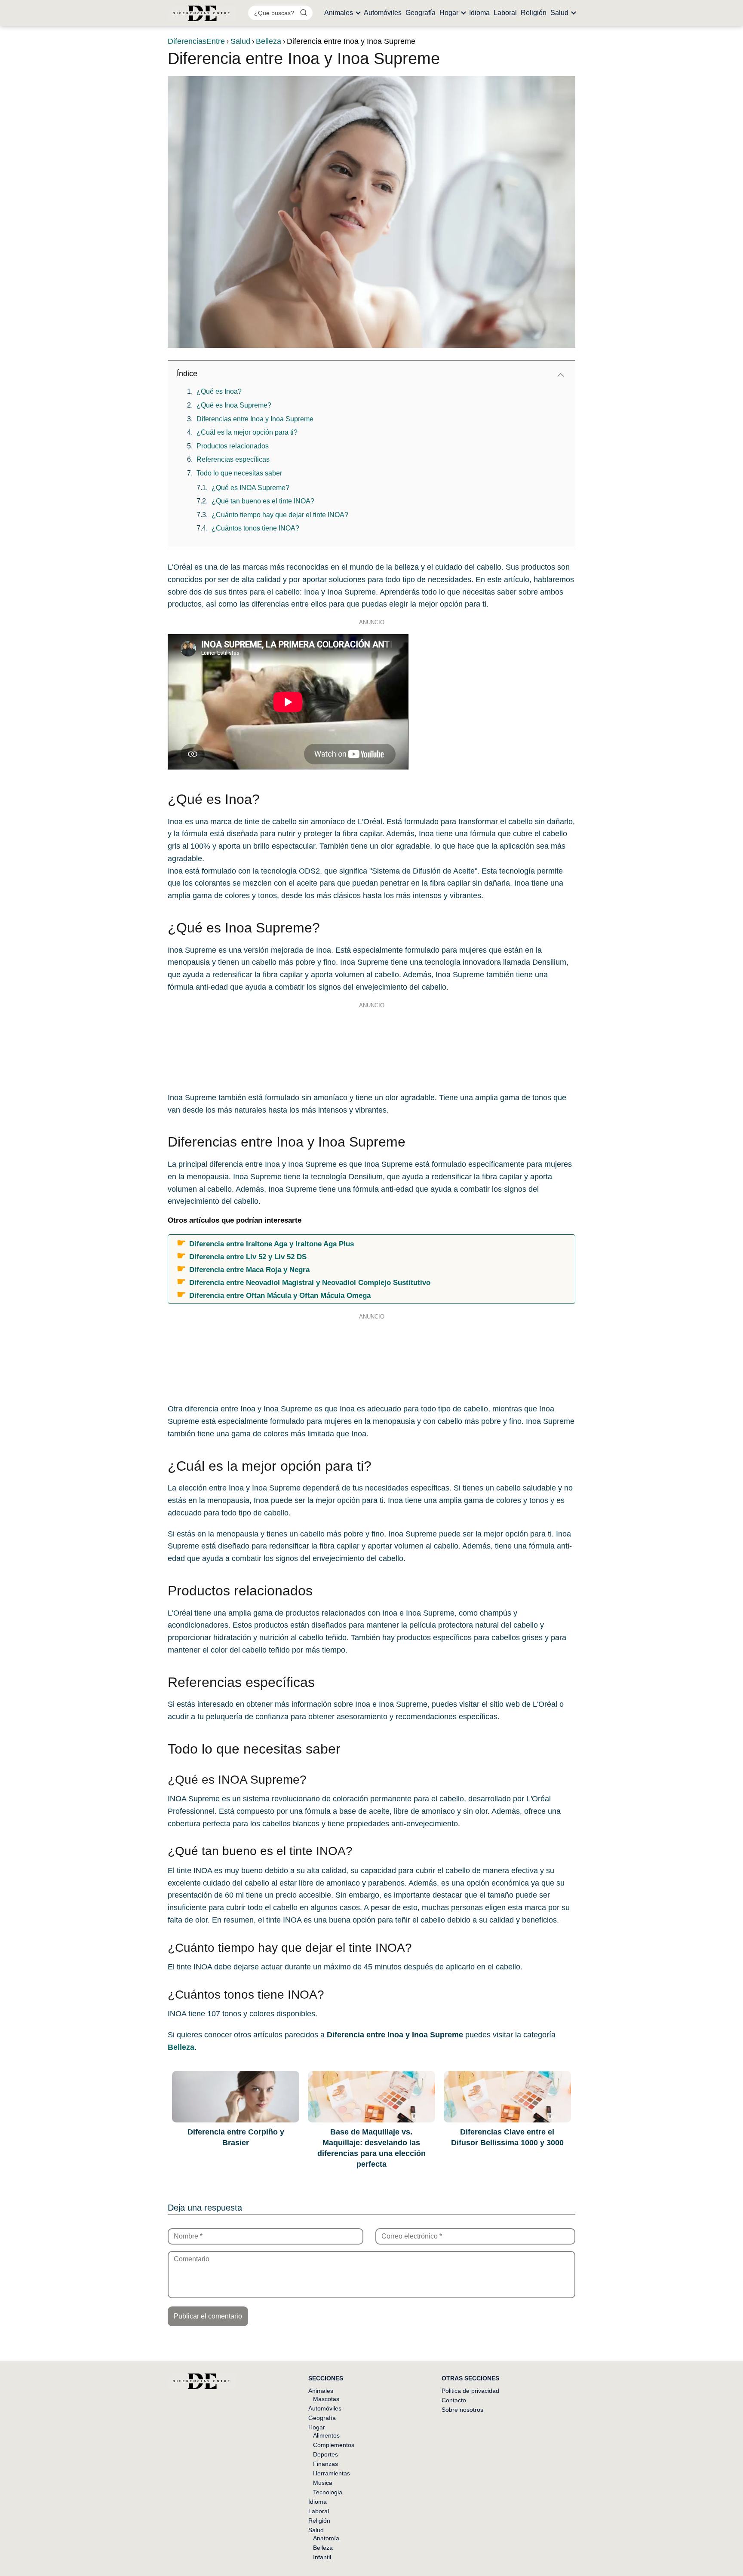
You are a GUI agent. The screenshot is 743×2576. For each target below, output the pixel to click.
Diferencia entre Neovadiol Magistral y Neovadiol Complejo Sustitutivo (310, 1282)
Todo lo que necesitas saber (239, 473)
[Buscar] (304, 12)
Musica (323, 2483)
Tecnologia (328, 2492)
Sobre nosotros (462, 2410)
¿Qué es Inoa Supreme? (234, 405)
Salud (559, 13)
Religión (534, 13)
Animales (339, 13)
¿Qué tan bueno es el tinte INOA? (263, 501)
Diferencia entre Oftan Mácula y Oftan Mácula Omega (280, 1295)
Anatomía (326, 2538)
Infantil (322, 2557)
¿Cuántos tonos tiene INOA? (255, 528)
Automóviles (383, 13)
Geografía (421, 13)
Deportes (325, 2454)
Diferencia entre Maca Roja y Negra (249, 1270)
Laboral (505, 13)
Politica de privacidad (470, 2391)
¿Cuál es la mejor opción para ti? (247, 432)
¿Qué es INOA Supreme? (250, 488)
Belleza (323, 2548)
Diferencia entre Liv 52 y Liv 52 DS (248, 1257)
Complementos (334, 2445)
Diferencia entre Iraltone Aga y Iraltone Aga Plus (272, 1244)
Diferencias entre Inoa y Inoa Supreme (255, 419)
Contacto (454, 2400)
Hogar (449, 13)
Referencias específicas (233, 459)
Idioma (479, 13)
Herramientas (332, 2473)
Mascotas (326, 2399)
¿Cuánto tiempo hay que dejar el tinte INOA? (280, 515)
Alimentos (326, 2435)
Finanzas (325, 2464)
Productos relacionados (233, 446)
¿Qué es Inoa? (219, 391)
